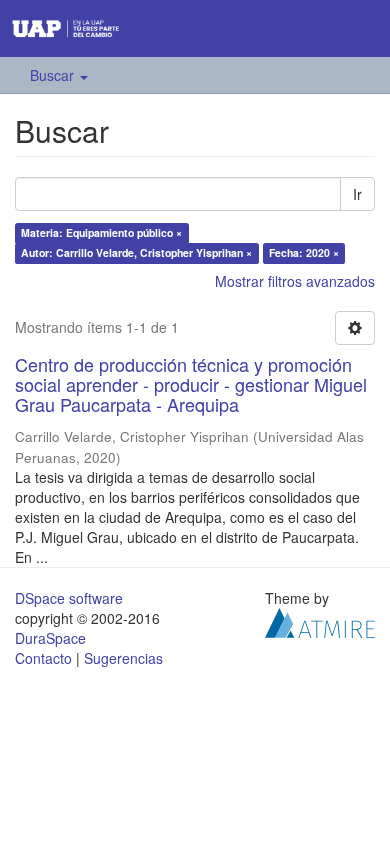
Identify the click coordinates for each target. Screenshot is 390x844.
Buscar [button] (54, 75)
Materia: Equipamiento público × (101, 232)
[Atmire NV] (320, 621)
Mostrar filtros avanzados (295, 281)
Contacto (43, 658)
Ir (357, 194)
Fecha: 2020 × (304, 252)
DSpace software (69, 598)
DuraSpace (50, 638)
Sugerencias (123, 658)
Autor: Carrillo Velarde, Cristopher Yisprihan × (136, 252)
